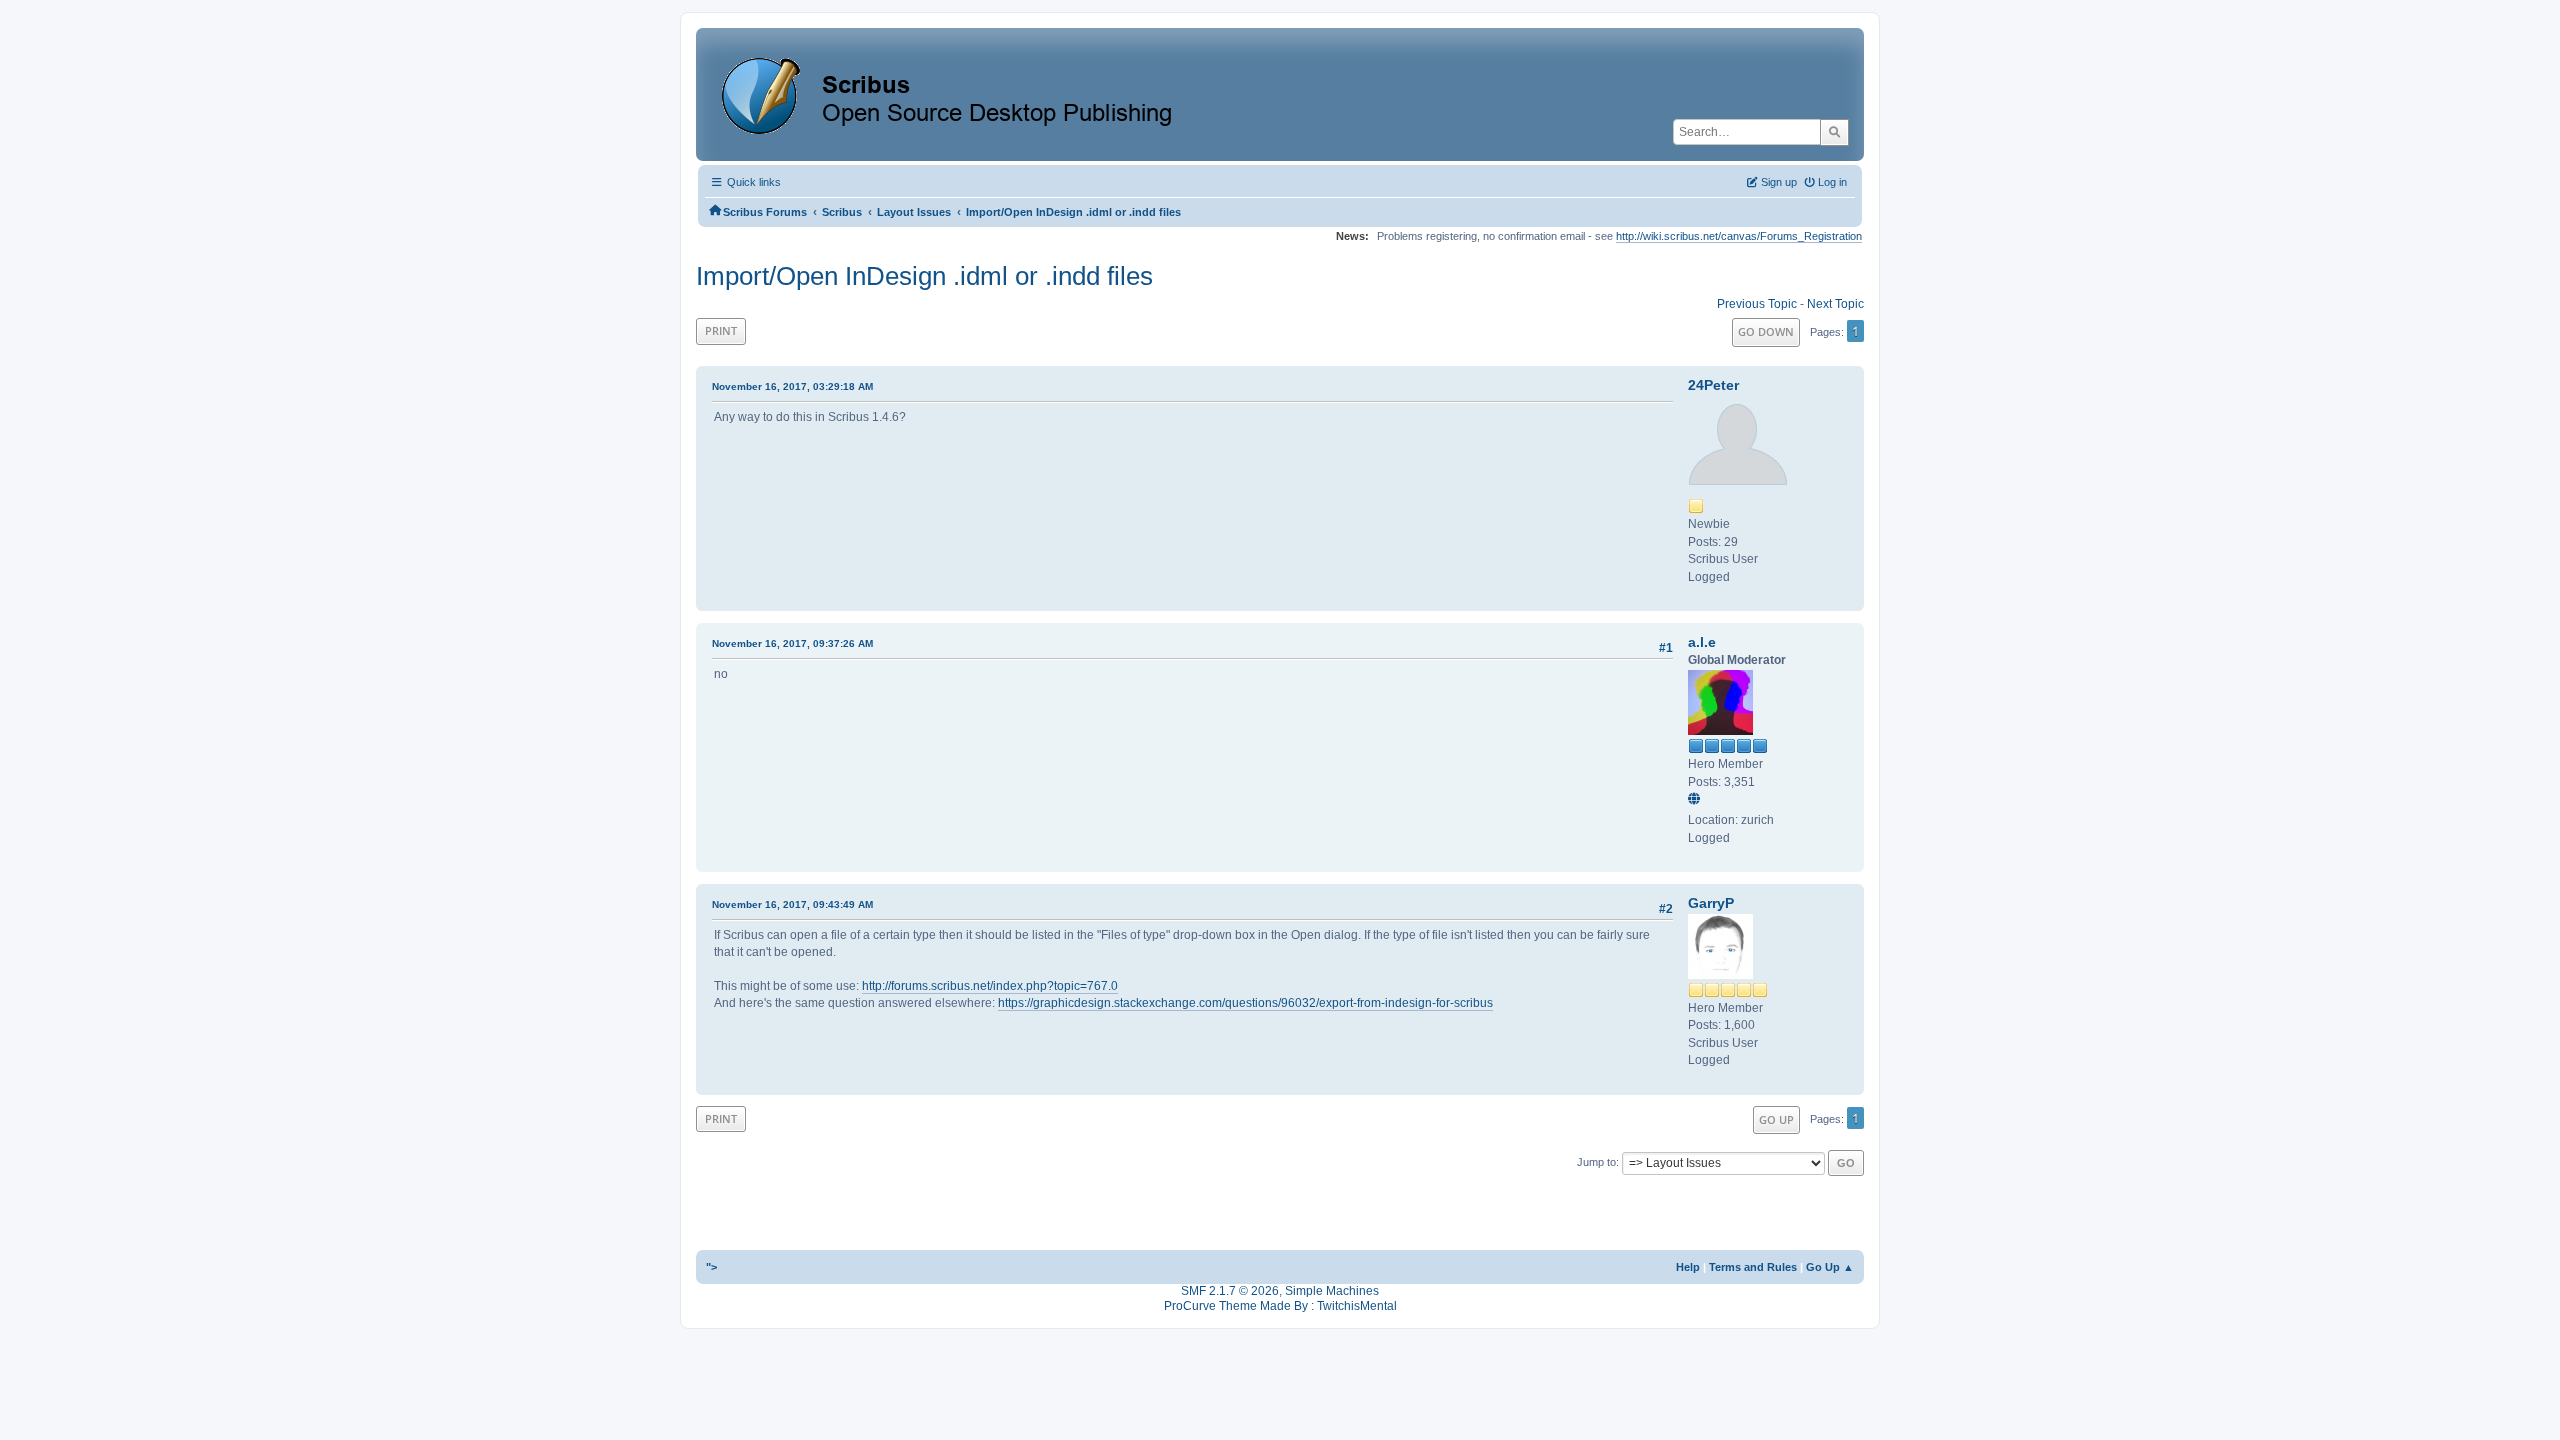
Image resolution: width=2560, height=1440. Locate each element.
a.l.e (1702, 642)
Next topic (1835, 304)
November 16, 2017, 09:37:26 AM (792, 643)
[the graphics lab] (1697, 800)
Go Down (1766, 331)
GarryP (1711, 903)
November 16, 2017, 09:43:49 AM (792, 904)
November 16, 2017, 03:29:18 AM (792, 386)
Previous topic (1757, 304)
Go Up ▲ (1830, 1267)
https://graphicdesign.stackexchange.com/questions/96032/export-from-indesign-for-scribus (1245, 1003)
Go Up (1776, 1119)
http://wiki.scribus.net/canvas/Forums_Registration (1739, 236)
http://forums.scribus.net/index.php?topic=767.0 (990, 986)
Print (721, 330)
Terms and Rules (1753, 1267)
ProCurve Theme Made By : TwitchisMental (1280, 1306)
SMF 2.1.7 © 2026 (1230, 1291)
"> (711, 1267)
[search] (1834, 132)
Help (1688, 1267)
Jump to (1596, 1162)
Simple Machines (1332, 1291)
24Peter (1713, 385)
